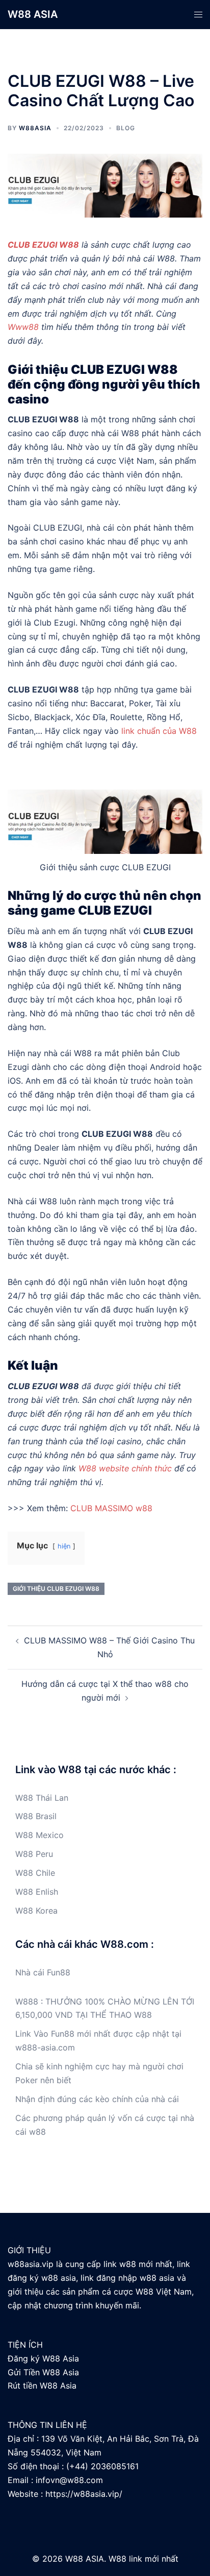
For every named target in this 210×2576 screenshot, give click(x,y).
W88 (24, 1798)
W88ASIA (35, 128)
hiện (64, 1546)
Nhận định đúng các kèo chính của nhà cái (97, 2099)
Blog (126, 128)
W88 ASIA (33, 14)
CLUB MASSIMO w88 (111, 1508)
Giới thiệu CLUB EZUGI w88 (56, 1589)
